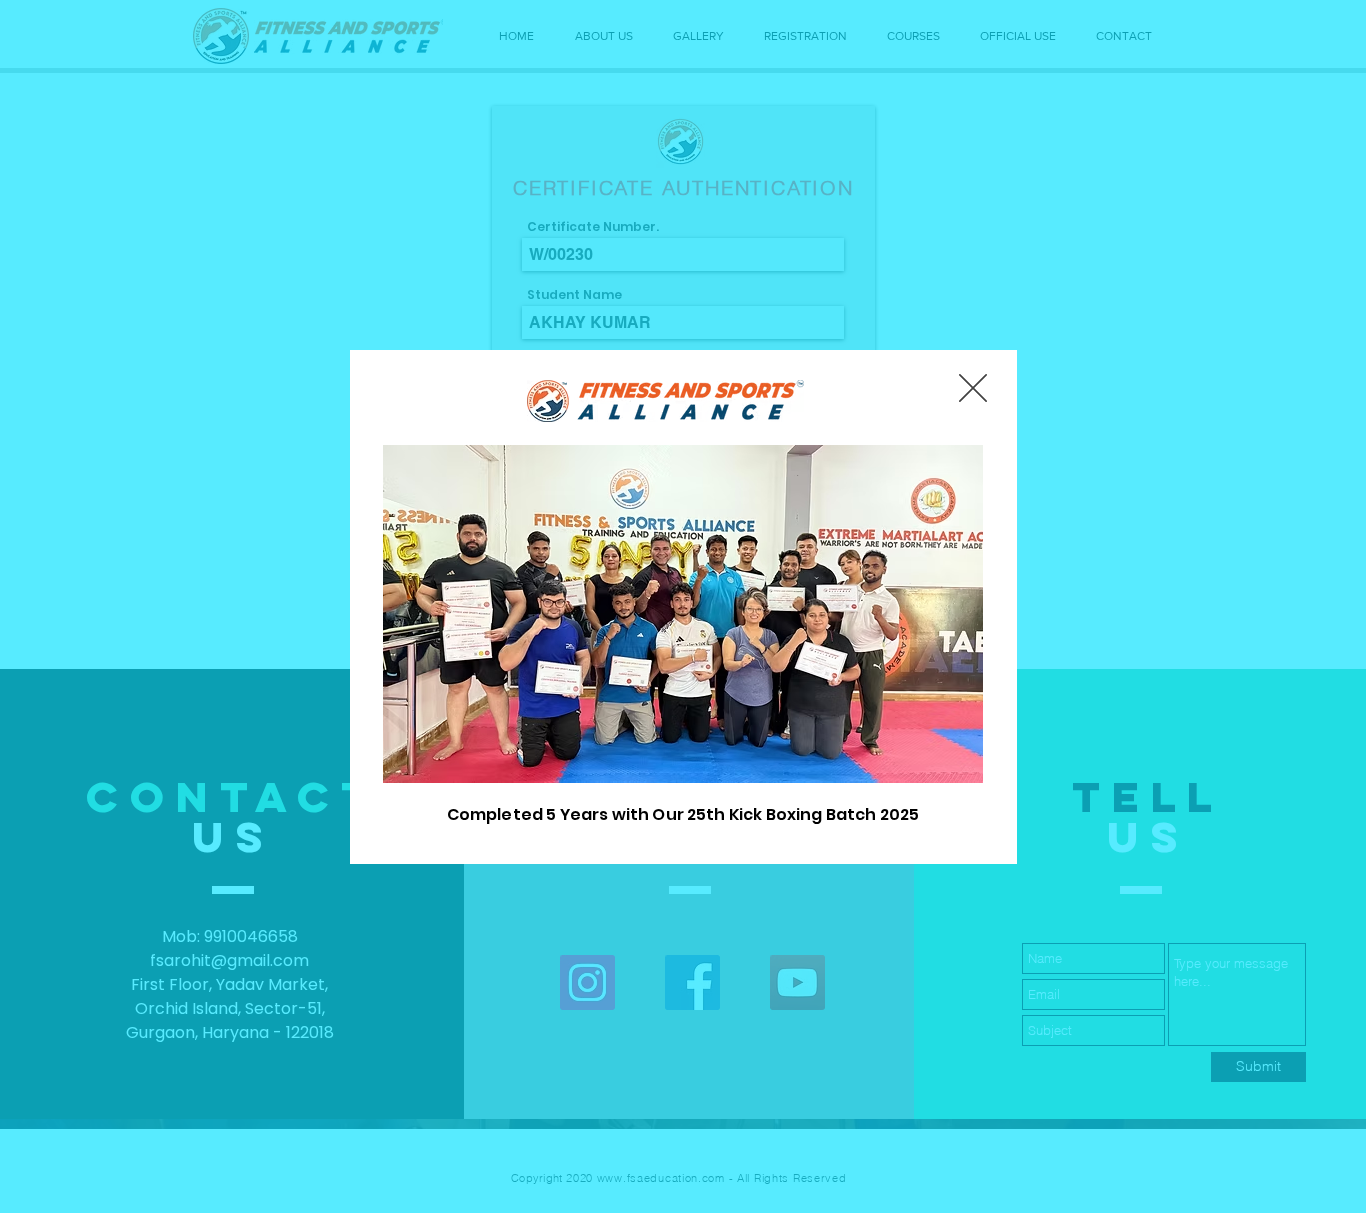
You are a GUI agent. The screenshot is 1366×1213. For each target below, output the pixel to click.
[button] (973, 388)
